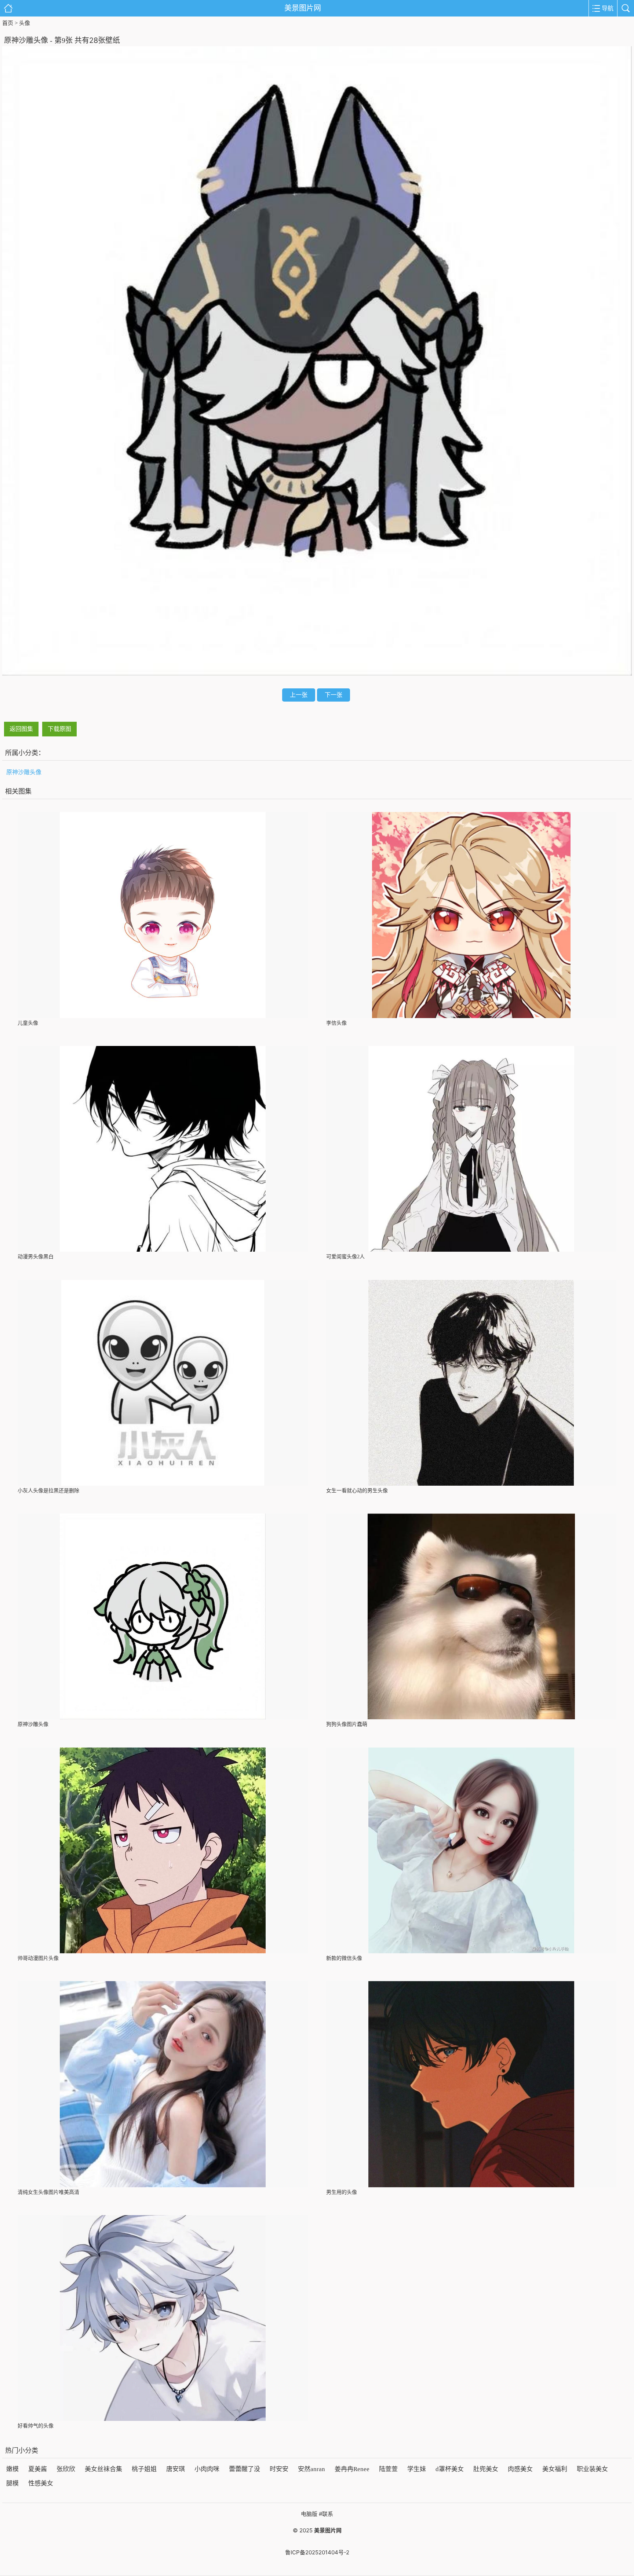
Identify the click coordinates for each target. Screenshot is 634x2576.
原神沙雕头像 (24, 772)
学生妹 (417, 2469)
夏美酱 (38, 2469)
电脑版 (309, 2514)
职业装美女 (592, 2469)
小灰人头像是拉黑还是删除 (48, 1491)
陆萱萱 (388, 2469)
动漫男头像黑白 (36, 1257)
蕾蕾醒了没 (245, 2469)
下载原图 (59, 729)
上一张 (299, 695)
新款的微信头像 (344, 1958)
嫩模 (12, 2469)
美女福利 (555, 2469)
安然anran (311, 2469)
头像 (25, 23)
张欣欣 (66, 2469)
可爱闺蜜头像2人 (345, 1257)
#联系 (326, 2514)
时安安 (279, 2469)
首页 (8, 23)
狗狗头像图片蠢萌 (347, 1724)
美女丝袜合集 (103, 2469)
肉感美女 (520, 2469)
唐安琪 (176, 2469)
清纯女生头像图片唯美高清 (48, 2192)
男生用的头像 (342, 2192)
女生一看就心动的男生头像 (357, 1491)
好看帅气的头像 (36, 2426)
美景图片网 (303, 8)
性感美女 (41, 2483)
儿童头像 (28, 1023)
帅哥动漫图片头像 (38, 1958)
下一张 (334, 695)
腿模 (12, 2483)
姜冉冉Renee (352, 2469)
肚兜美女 (486, 2469)
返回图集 (21, 729)
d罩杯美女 (450, 2469)
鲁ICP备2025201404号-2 (317, 2552)
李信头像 (336, 1023)
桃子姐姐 (144, 2469)
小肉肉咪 (207, 2469)
